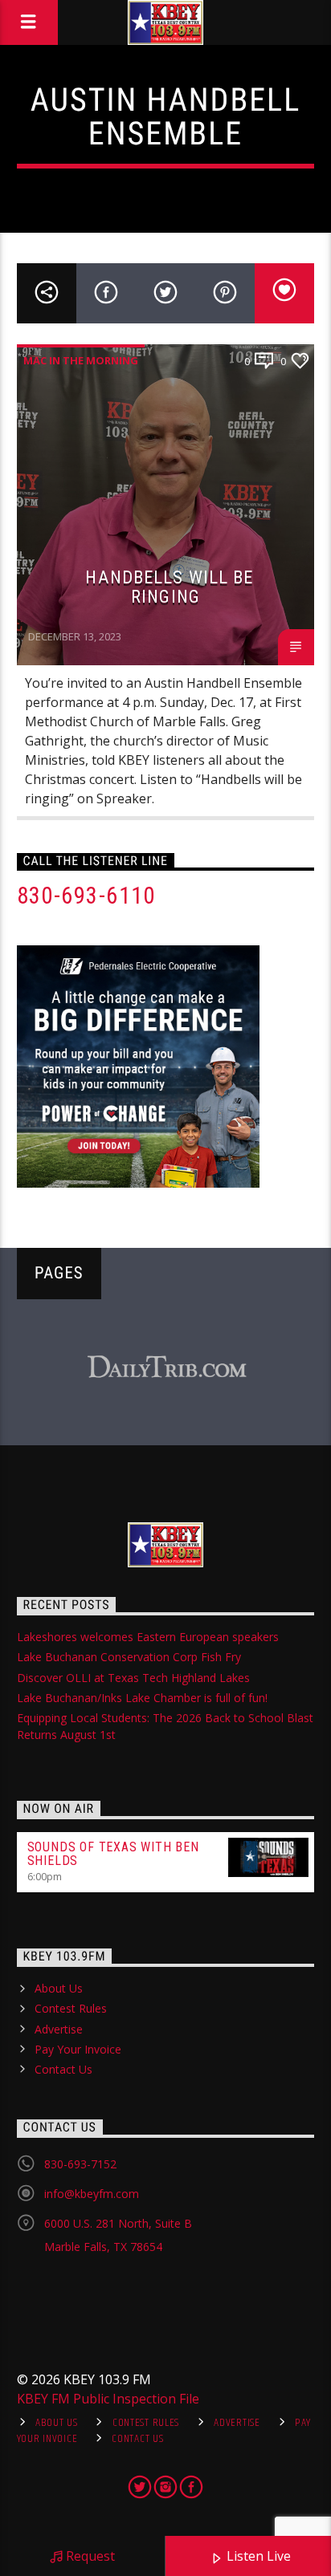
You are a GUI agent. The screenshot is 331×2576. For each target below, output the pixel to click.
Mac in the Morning (81, 360)
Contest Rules (71, 2008)
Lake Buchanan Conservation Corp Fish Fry (129, 1657)
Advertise (59, 2029)
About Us (59, 1988)
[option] (166, 1368)
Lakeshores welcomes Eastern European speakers (148, 1637)
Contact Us (63, 2069)
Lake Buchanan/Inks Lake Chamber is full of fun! (142, 1698)
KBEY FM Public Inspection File (108, 2399)
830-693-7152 (80, 2164)
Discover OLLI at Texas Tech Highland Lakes (133, 1678)
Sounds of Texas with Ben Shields (113, 1854)
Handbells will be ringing (169, 587)
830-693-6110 (86, 896)
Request (89, 2556)
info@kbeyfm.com (92, 2194)
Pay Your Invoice (78, 2049)
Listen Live (257, 2556)
